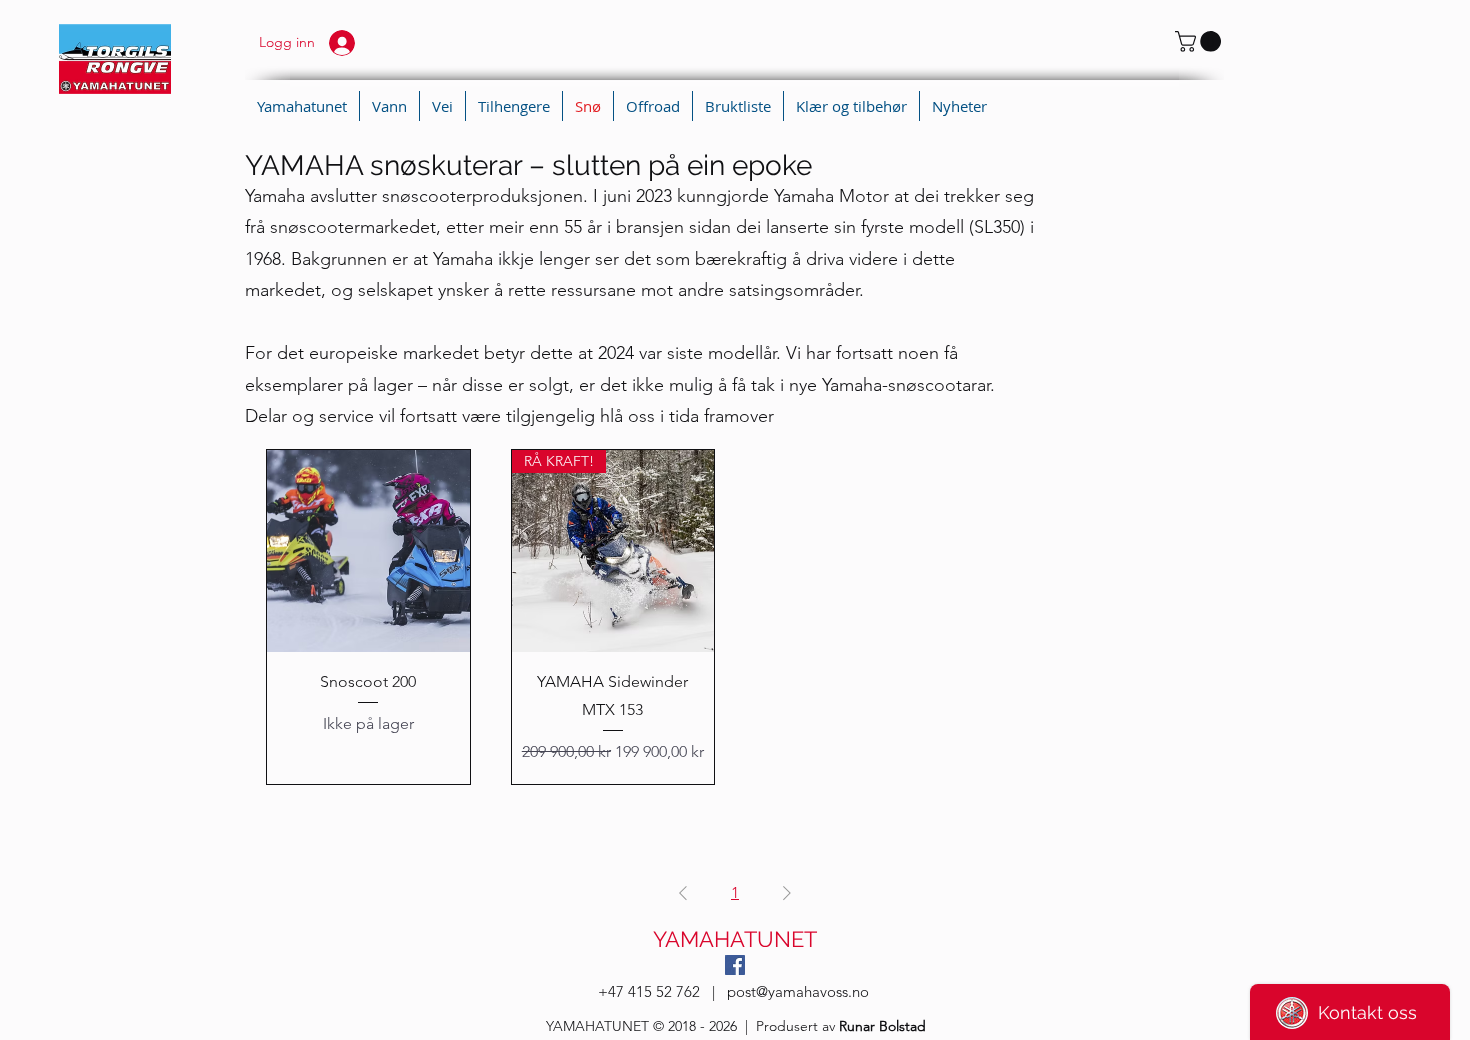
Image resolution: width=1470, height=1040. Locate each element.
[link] (1200, 41)
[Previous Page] (683, 893)
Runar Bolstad (882, 1026)
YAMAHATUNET (735, 939)
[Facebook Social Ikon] (735, 965)
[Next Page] (787, 893)
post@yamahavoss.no (798, 991)
